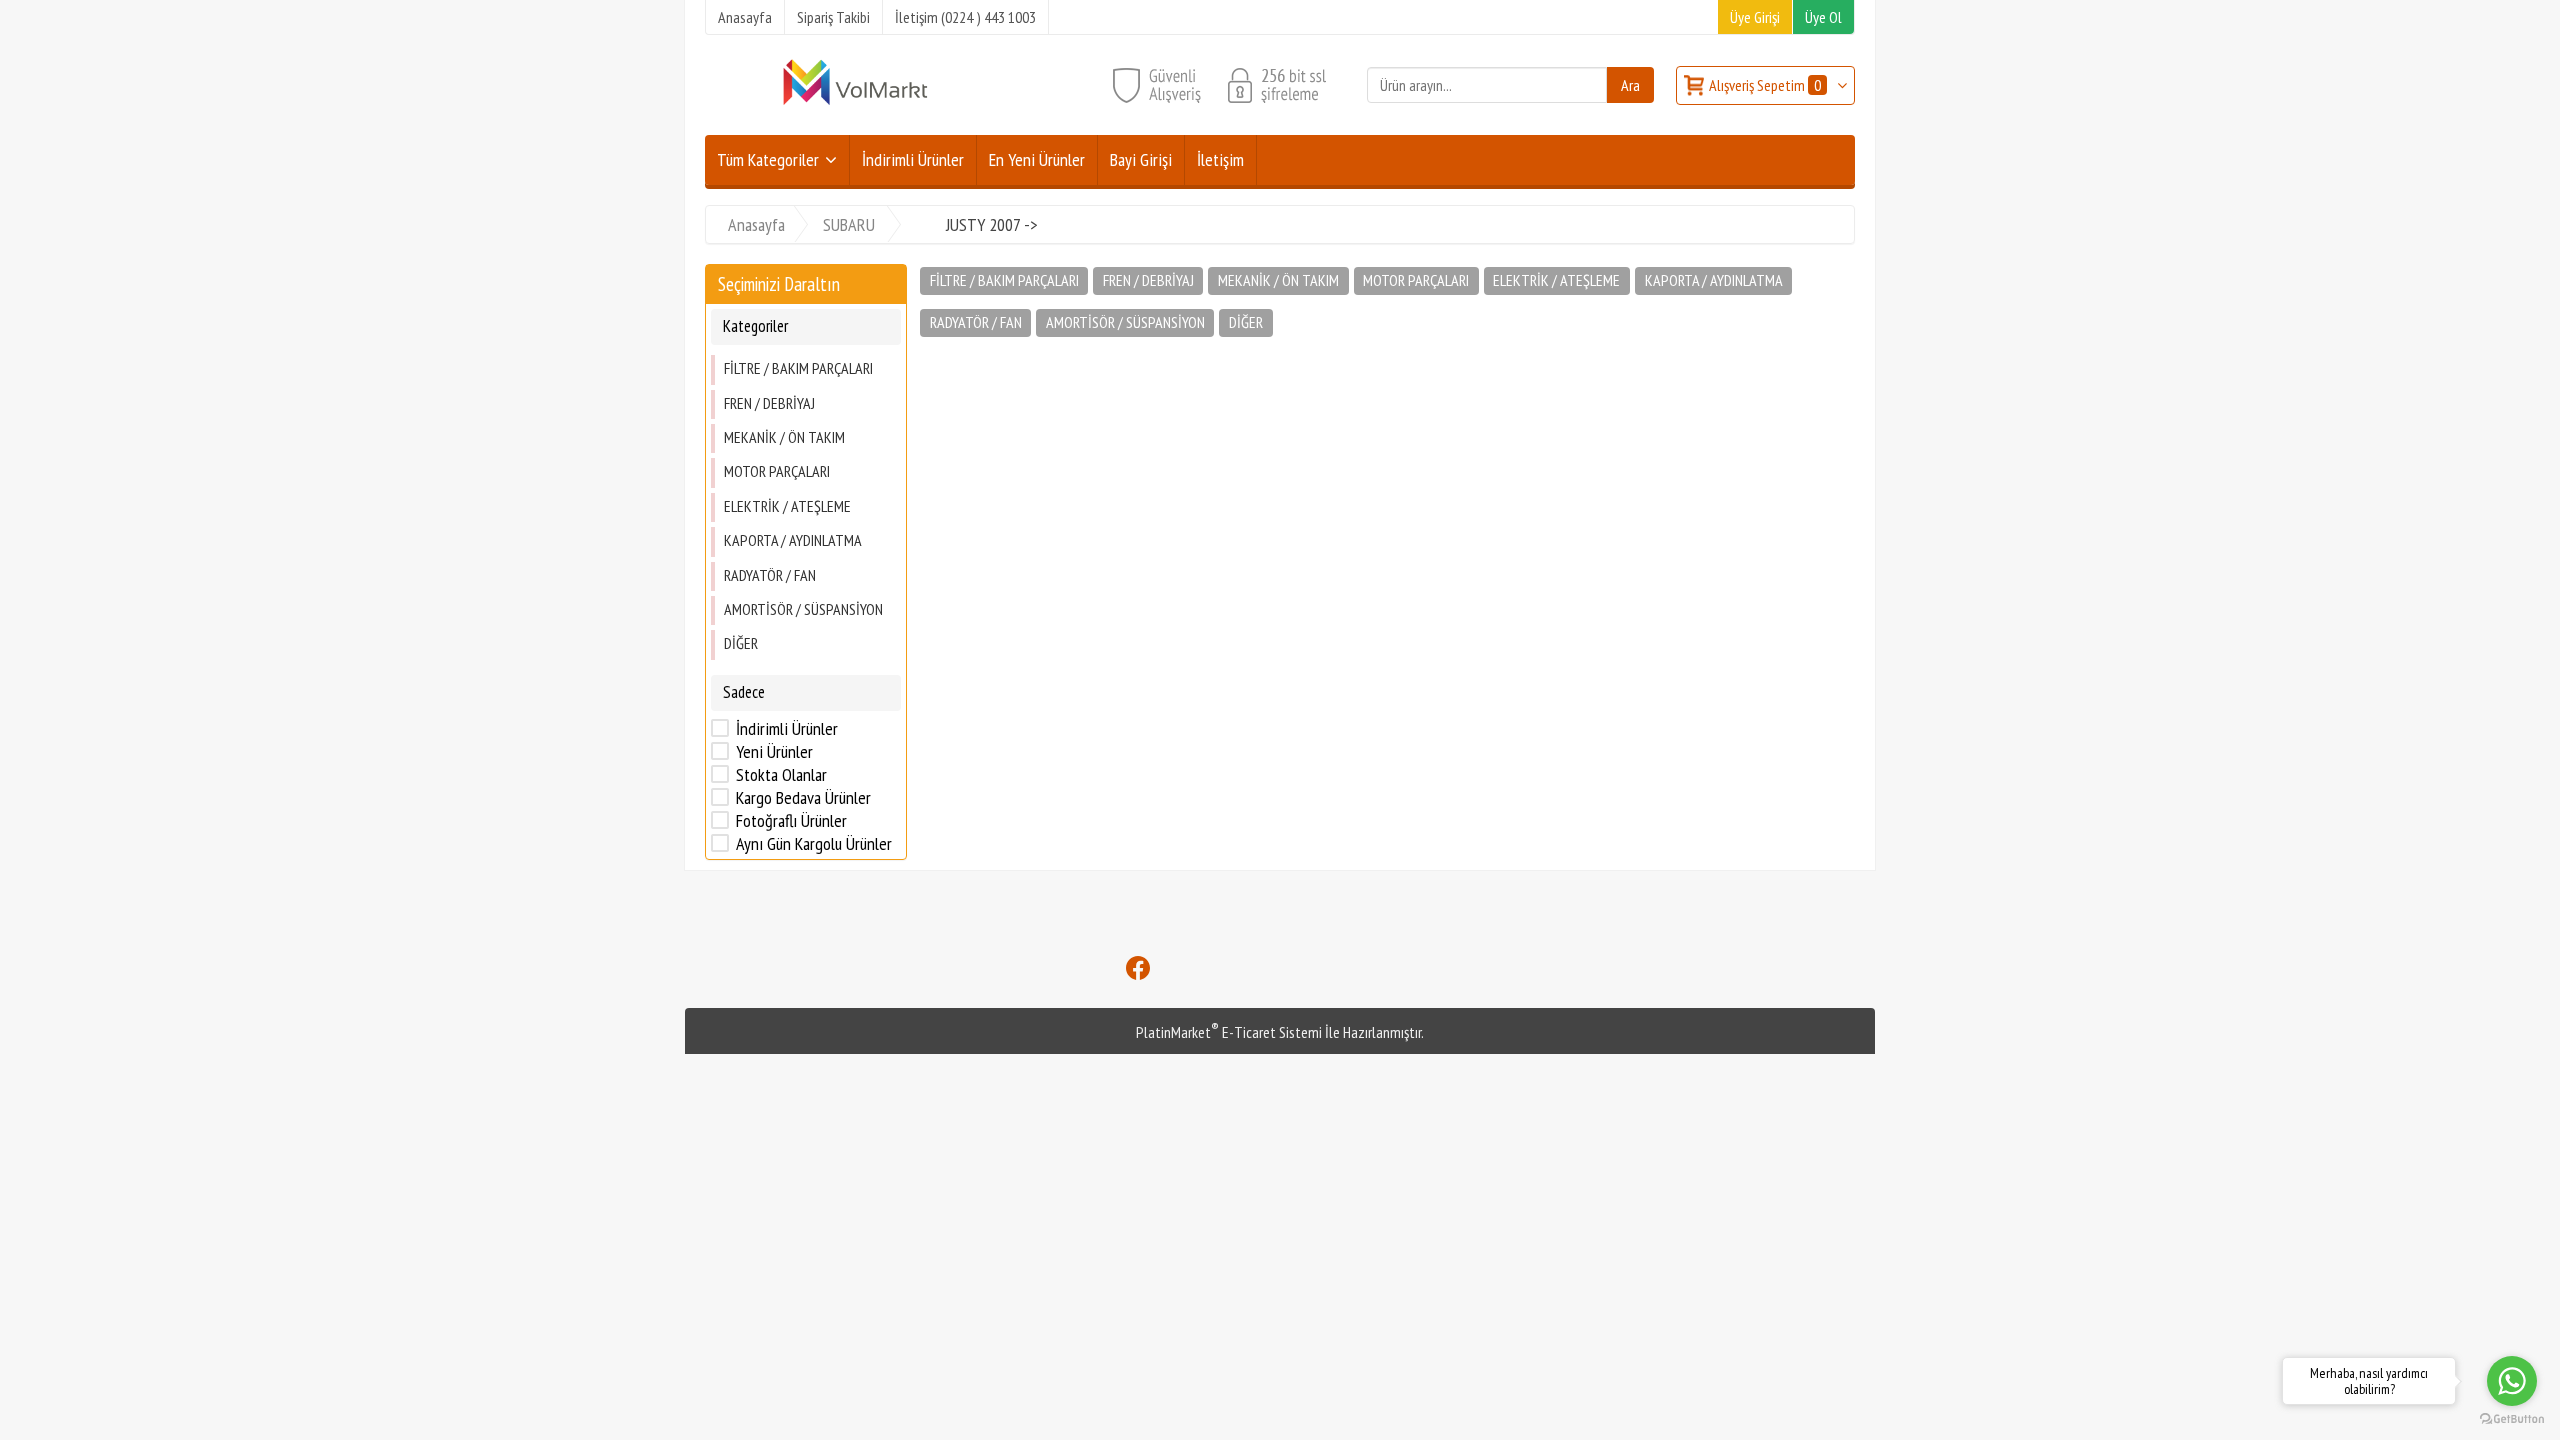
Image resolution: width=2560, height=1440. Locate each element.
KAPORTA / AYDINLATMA (793, 540)
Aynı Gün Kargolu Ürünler (814, 844)
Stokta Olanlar (781, 775)
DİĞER (741, 643)
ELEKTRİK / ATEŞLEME (787, 506)
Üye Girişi (1755, 17)
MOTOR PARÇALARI (777, 471)
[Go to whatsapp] (2512, 1381)
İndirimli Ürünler (787, 729)
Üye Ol (1823, 17)
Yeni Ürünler (774, 752)
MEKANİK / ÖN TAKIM (784, 437)
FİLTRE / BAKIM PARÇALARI (798, 368)
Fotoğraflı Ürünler (791, 821)
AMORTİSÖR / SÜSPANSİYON (803, 609)
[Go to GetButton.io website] (2512, 1419)
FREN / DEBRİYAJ (769, 403)
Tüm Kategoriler (768, 159)
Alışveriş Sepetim (1765, 85)
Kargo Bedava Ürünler (803, 798)
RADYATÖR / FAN (770, 575)
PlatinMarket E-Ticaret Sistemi (1229, 1032)
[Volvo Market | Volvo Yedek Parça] (855, 103)
